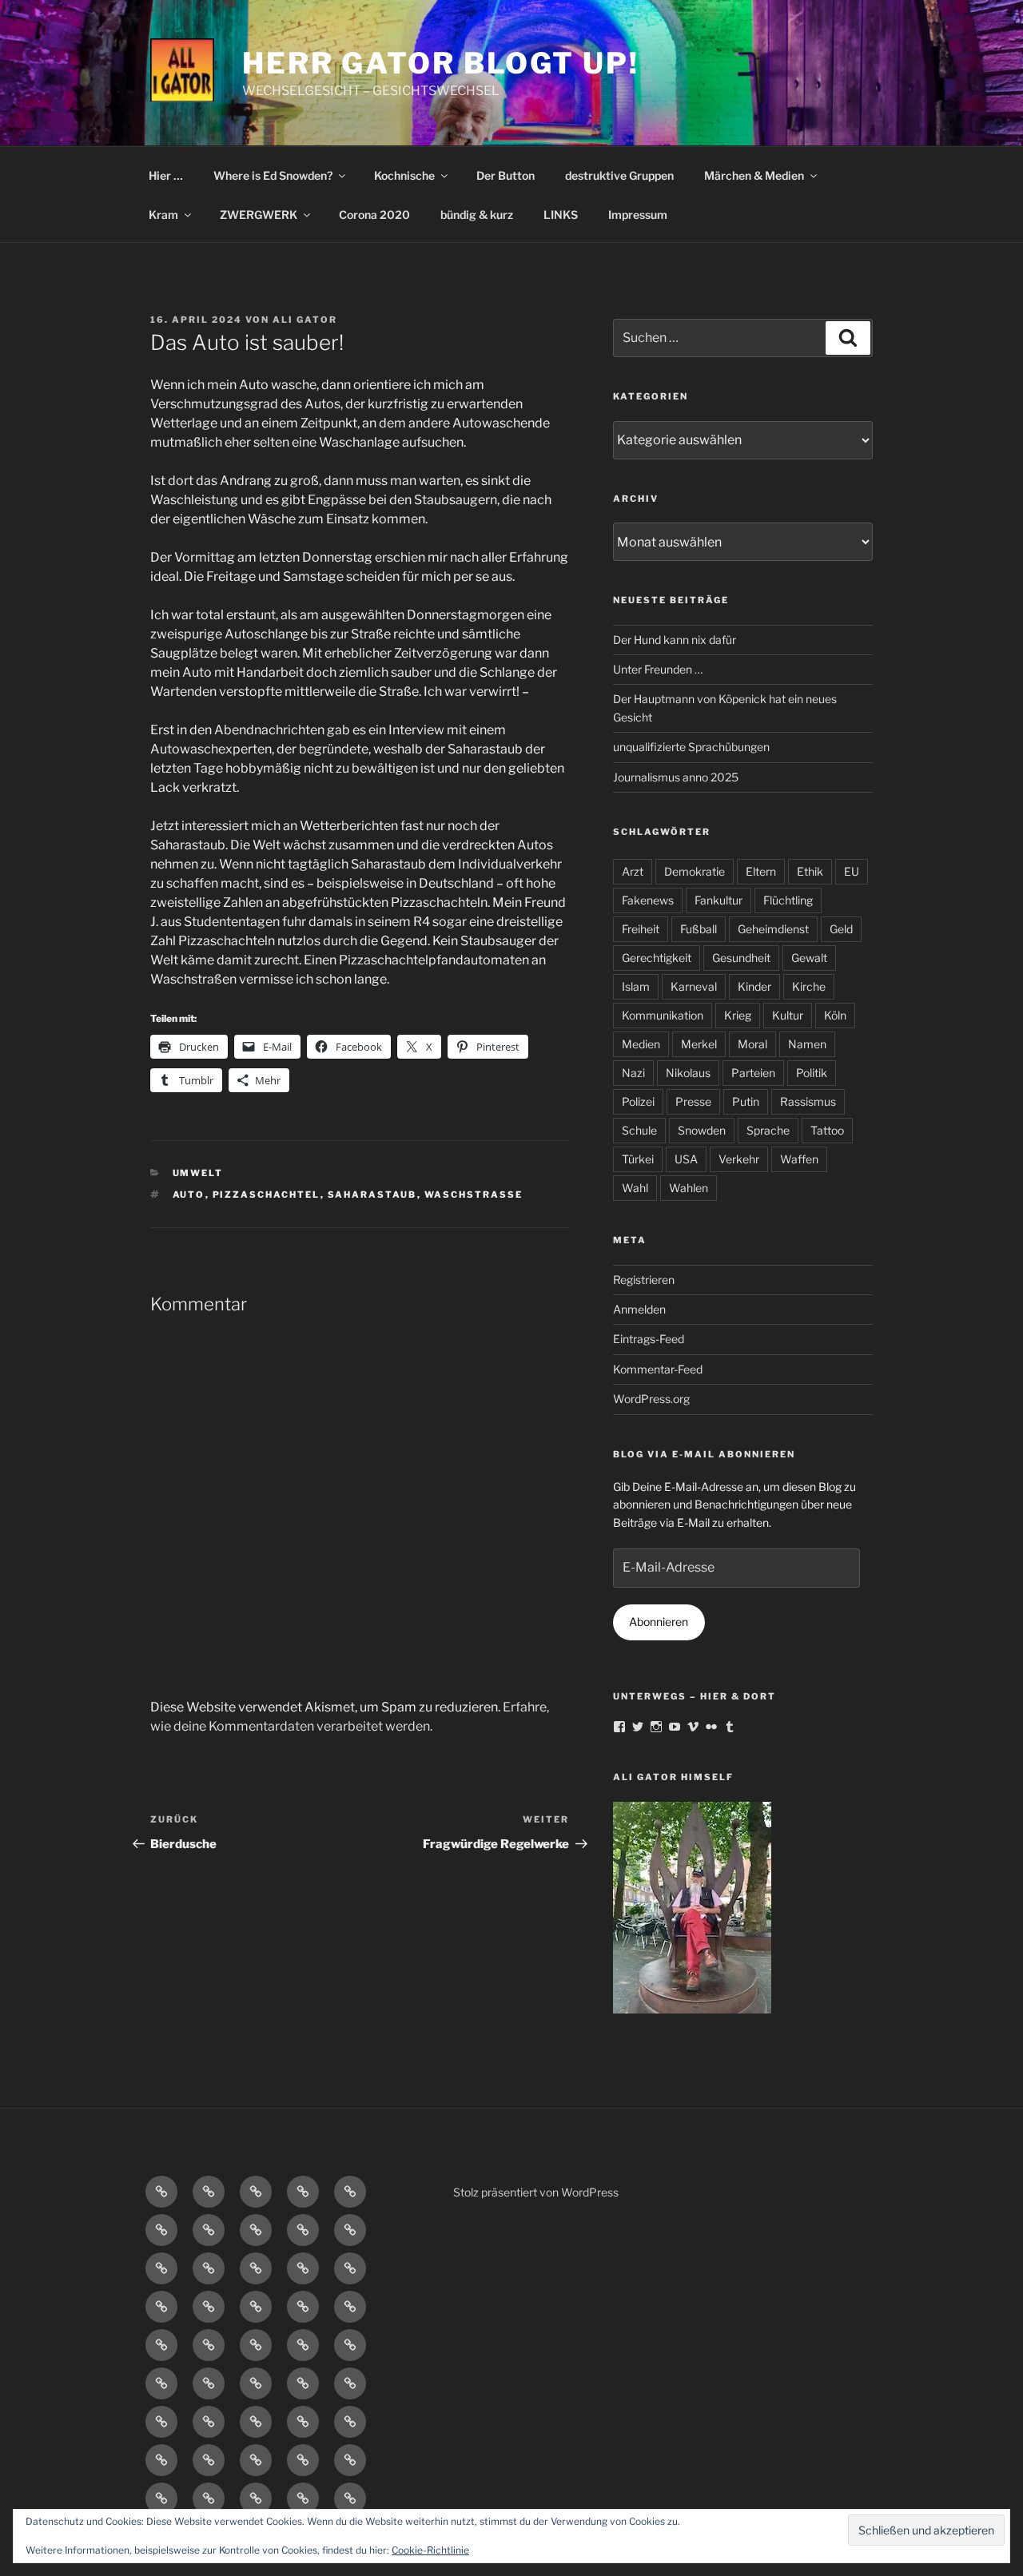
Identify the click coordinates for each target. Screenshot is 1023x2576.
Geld (841, 929)
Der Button (506, 175)
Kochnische (404, 175)
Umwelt (198, 1173)
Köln (835, 1015)
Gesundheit (741, 958)
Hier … (166, 175)
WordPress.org (651, 1399)
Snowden (702, 1130)
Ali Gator (305, 320)
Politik (812, 1073)
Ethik (810, 871)
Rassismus (808, 1101)
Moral (752, 1044)
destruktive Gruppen (619, 175)
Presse (693, 1101)
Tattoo (827, 1130)
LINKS (561, 215)
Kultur (788, 1015)
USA (686, 1159)
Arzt (633, 871)
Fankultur (718, 900)
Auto (189, 1195)
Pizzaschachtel (267, 1195)
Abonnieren (659, 1622)
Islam (636, 986)
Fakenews (648, 900)
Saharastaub (372, 1195)
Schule (639, 1130)
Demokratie (695, 871)
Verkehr (739, 1159)
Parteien (753, 1073)
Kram (163, 215)
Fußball (699, 929)
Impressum (638, 215)
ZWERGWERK (259, 215)
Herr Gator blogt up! (441, 63)
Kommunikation (663, 1015)
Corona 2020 (374, 215)
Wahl (635, 1188)
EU (852, 871)
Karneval (694, 986)
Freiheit (641, 929)
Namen (807, 1044)
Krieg (738, 1015)
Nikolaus (688, 1073)
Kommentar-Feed (658, 1369)
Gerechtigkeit (657, 958)
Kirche (809, 986)
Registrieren (644, 1280)
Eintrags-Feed (649, 1339)
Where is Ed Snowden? (273, 175)
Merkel (699, 1044)
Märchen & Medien (754, 175)
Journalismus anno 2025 (676, 777)
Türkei (638, 1159)
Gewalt (809, 958)
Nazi (633, 1073)
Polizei (638, 1101)
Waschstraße (474, 1195)
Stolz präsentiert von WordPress (536, 2192)
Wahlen (689, 1188)
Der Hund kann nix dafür (675, 640)
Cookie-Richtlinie (430, 2550)
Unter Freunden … (658, 669)
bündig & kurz (477, 215)
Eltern (761, 871)
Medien (641, 1044)
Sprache (768, 1130)
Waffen (799, 1159)
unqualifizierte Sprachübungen (691, 747)
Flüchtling (788, 900)
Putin (746, 1101)
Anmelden (639, 1309)
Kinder (754, 986)
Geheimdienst (773, 929)
